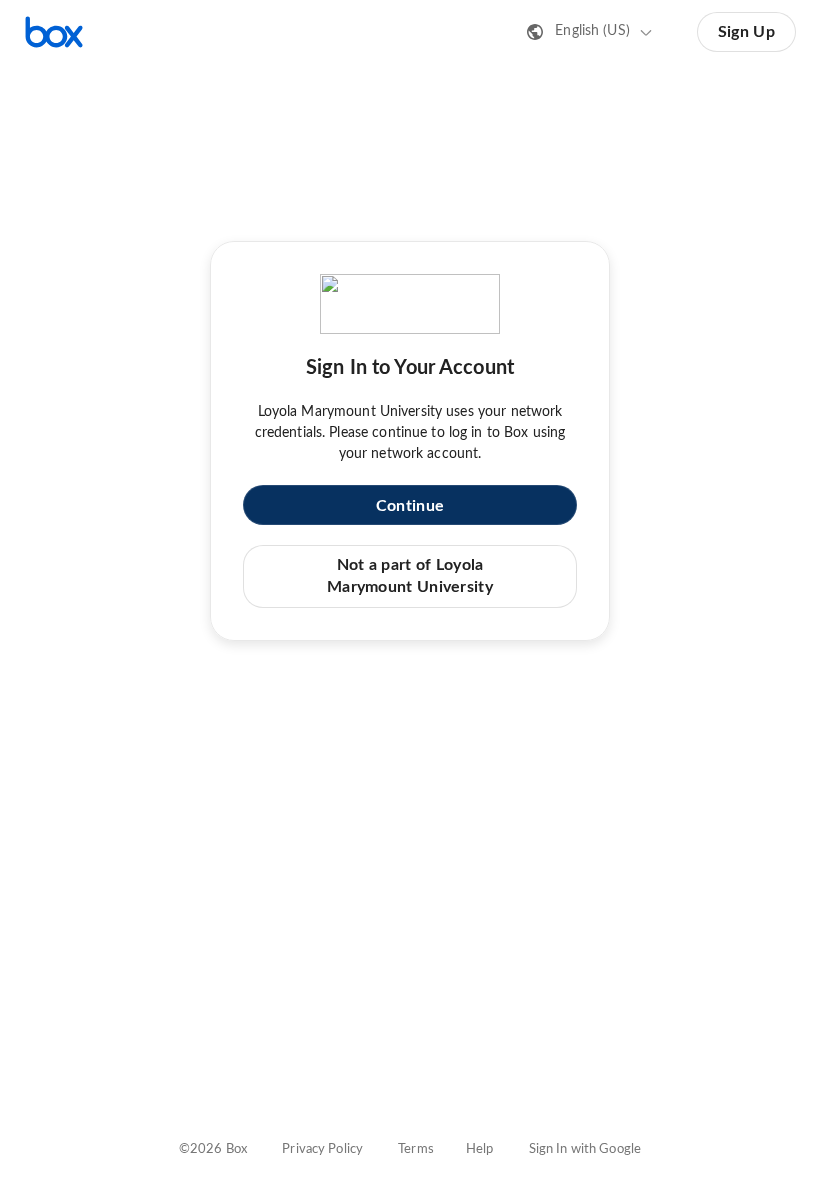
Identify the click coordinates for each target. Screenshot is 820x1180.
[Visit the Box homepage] (54, 32)
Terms (416, 1149)
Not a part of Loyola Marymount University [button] (410, 576)
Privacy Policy (322, 1149)
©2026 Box (213, 1149)
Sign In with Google (585, 1149)
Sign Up (746, 32)
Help (480, 1149)
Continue (410, 506)
